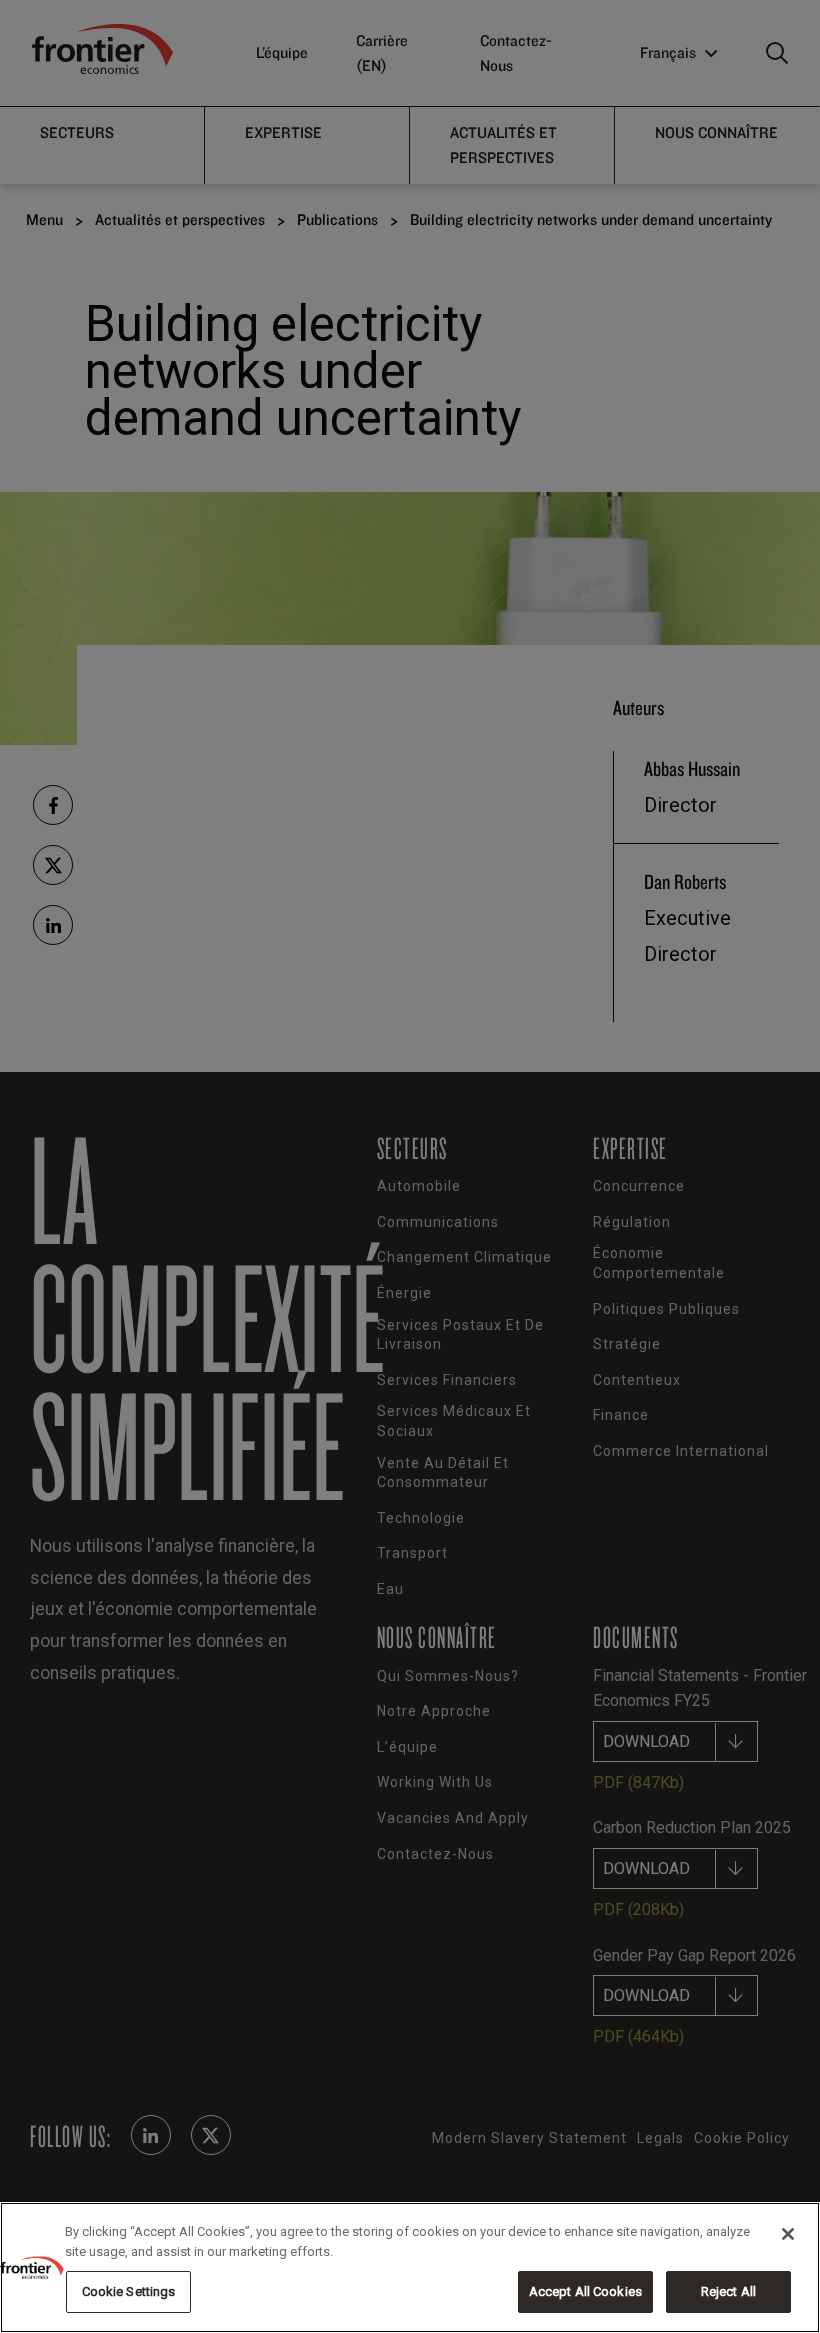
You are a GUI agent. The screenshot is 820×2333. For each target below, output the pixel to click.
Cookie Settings (129, 2291)
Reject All (728, 2291)
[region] (410, 2267)
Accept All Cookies (585, 2291)
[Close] (788, 2234)
